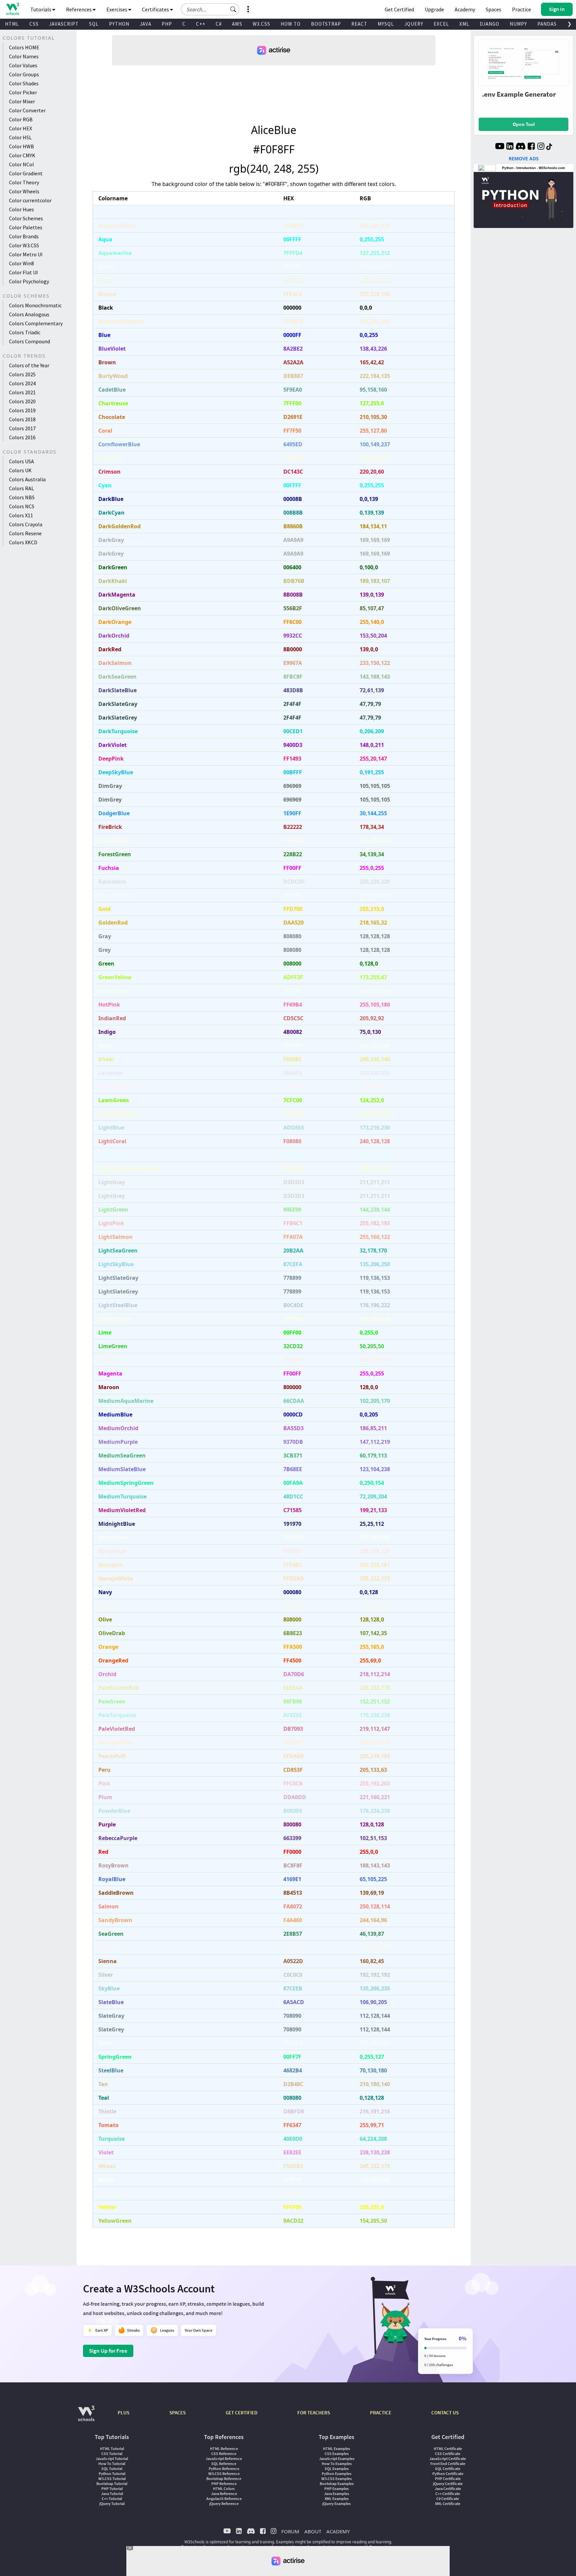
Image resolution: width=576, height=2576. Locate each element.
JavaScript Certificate (448, 2459)
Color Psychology (29, 281)
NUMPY (518, 24)
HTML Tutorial (112, 2449)
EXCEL (441, 24)
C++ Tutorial (112, 2499)
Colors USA (21, 461)
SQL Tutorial (112, 2469)
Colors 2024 (22, 383)
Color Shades (24, 83)
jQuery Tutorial (112, 2504)
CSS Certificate (448, 2454)
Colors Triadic (25, 332)
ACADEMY (338, 2531)
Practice (521, 9)
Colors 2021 (22, 392)
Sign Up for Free (108, 2351)
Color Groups (24, 74)
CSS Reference (224, 2454)
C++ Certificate (448, 2494)
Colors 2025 (22, 374)
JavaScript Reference (224, 2459)
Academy (465, 9)
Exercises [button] (117, 9)
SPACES (177, 2413)
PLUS (123, 2413)
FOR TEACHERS (314, 2413)
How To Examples (337, 2464)
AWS (237, 24)
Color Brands (24, 236)
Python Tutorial (112, 2474)
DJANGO (489, 24)
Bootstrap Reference (224, 2479)
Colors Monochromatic (35, 305)
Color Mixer (22, 101)
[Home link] (12, 9)
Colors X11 (21, 515)
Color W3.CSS (24, 245)
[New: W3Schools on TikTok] (549, 147)
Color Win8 (21, 263)
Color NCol (21, 164)
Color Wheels (24, 191)
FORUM (290, 2531)
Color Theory (24, 182)
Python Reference (224, 2469)
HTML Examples (336, 2449)
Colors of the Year (29, 365)
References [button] (79, 9)
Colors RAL (21, 488)
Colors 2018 (22, 419)
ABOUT (313, 2531)
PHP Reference (224, 2484)
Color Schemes (26, 218)
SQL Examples (337, 2469)
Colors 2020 (22, 401)
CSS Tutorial (112, 2454)
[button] (233, 9)
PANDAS (547, 24)
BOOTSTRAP (326, 24)
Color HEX (20, 128)
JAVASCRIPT (64, 24)
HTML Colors (224, 2489)
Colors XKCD (23, 542)
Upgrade (434, 9)
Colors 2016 (22, 437)
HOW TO (291, 24)
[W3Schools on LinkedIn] (510, 147)
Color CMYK (22, 155)
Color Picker (23, 92)
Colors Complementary (36, 323)
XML (464, 24)
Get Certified (399, 9)
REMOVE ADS (524, 158)
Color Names (24, 56)
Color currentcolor (30, 200)
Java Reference (224, 2494)
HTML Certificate (448, 2449)
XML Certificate (448, 2504)
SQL (94, 24)
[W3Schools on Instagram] (541, 147)
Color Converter (27, 110)
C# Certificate (448, 2499)
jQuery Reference (224, 2504)
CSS (34, 24)
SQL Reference (224, 2464)
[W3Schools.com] (86, 2417)
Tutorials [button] (41, 9)
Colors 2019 (22, 410)
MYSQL (386, 24)
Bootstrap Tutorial (112, 2484)
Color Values (23, 65)
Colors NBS (22, 497)
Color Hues (21, 209)
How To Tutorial (112, 2464)
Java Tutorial (112, 2494)
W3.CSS (261, 24)
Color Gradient (26, 173)
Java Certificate (448, 2489)
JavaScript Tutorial (112, 2459)
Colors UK (20, 470)
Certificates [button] (156, 9)
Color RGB (21, 119)
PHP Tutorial (112, 2489)
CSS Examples (337, 2454)
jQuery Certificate (448, 2484)
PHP (167, 24)
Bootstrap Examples (337, 2484)
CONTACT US (445, 2413)
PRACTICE (381, 2413)
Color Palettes (26, 227)
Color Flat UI (23, 272)
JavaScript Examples (337, 2459)
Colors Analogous (29, 314)
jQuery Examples (336, 2504)
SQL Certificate (448, 2469)
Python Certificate (448, 2474)
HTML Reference (224, 2449)
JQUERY (414, 24)
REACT (359, 24)
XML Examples (337, 2499)
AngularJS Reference (224, 2499)
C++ (201, 24)
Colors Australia (27, 479)
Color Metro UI (26, 254)
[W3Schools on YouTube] (500, 147)
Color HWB (21, 146)
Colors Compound (29, 341)
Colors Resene (25, 533)
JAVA (145, 24)
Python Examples (336, 2474)
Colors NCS (22, 506)
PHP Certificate (448, 2479)
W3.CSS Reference (224, 2474)
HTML (12, 24)
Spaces (493, 9)
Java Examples (336, 2494)
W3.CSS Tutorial (112, 2479)
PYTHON (119, 24)
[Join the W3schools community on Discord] (520, 147)
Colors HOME (24, 47)
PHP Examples (336, 2489)
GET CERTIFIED (241, 2413)
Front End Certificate (448, 2464)
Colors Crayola (26, 524)
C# (219, 24)
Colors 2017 (22, 428)
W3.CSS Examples (336, 2479)
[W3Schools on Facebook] (531, 147)
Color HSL (20, 137)
